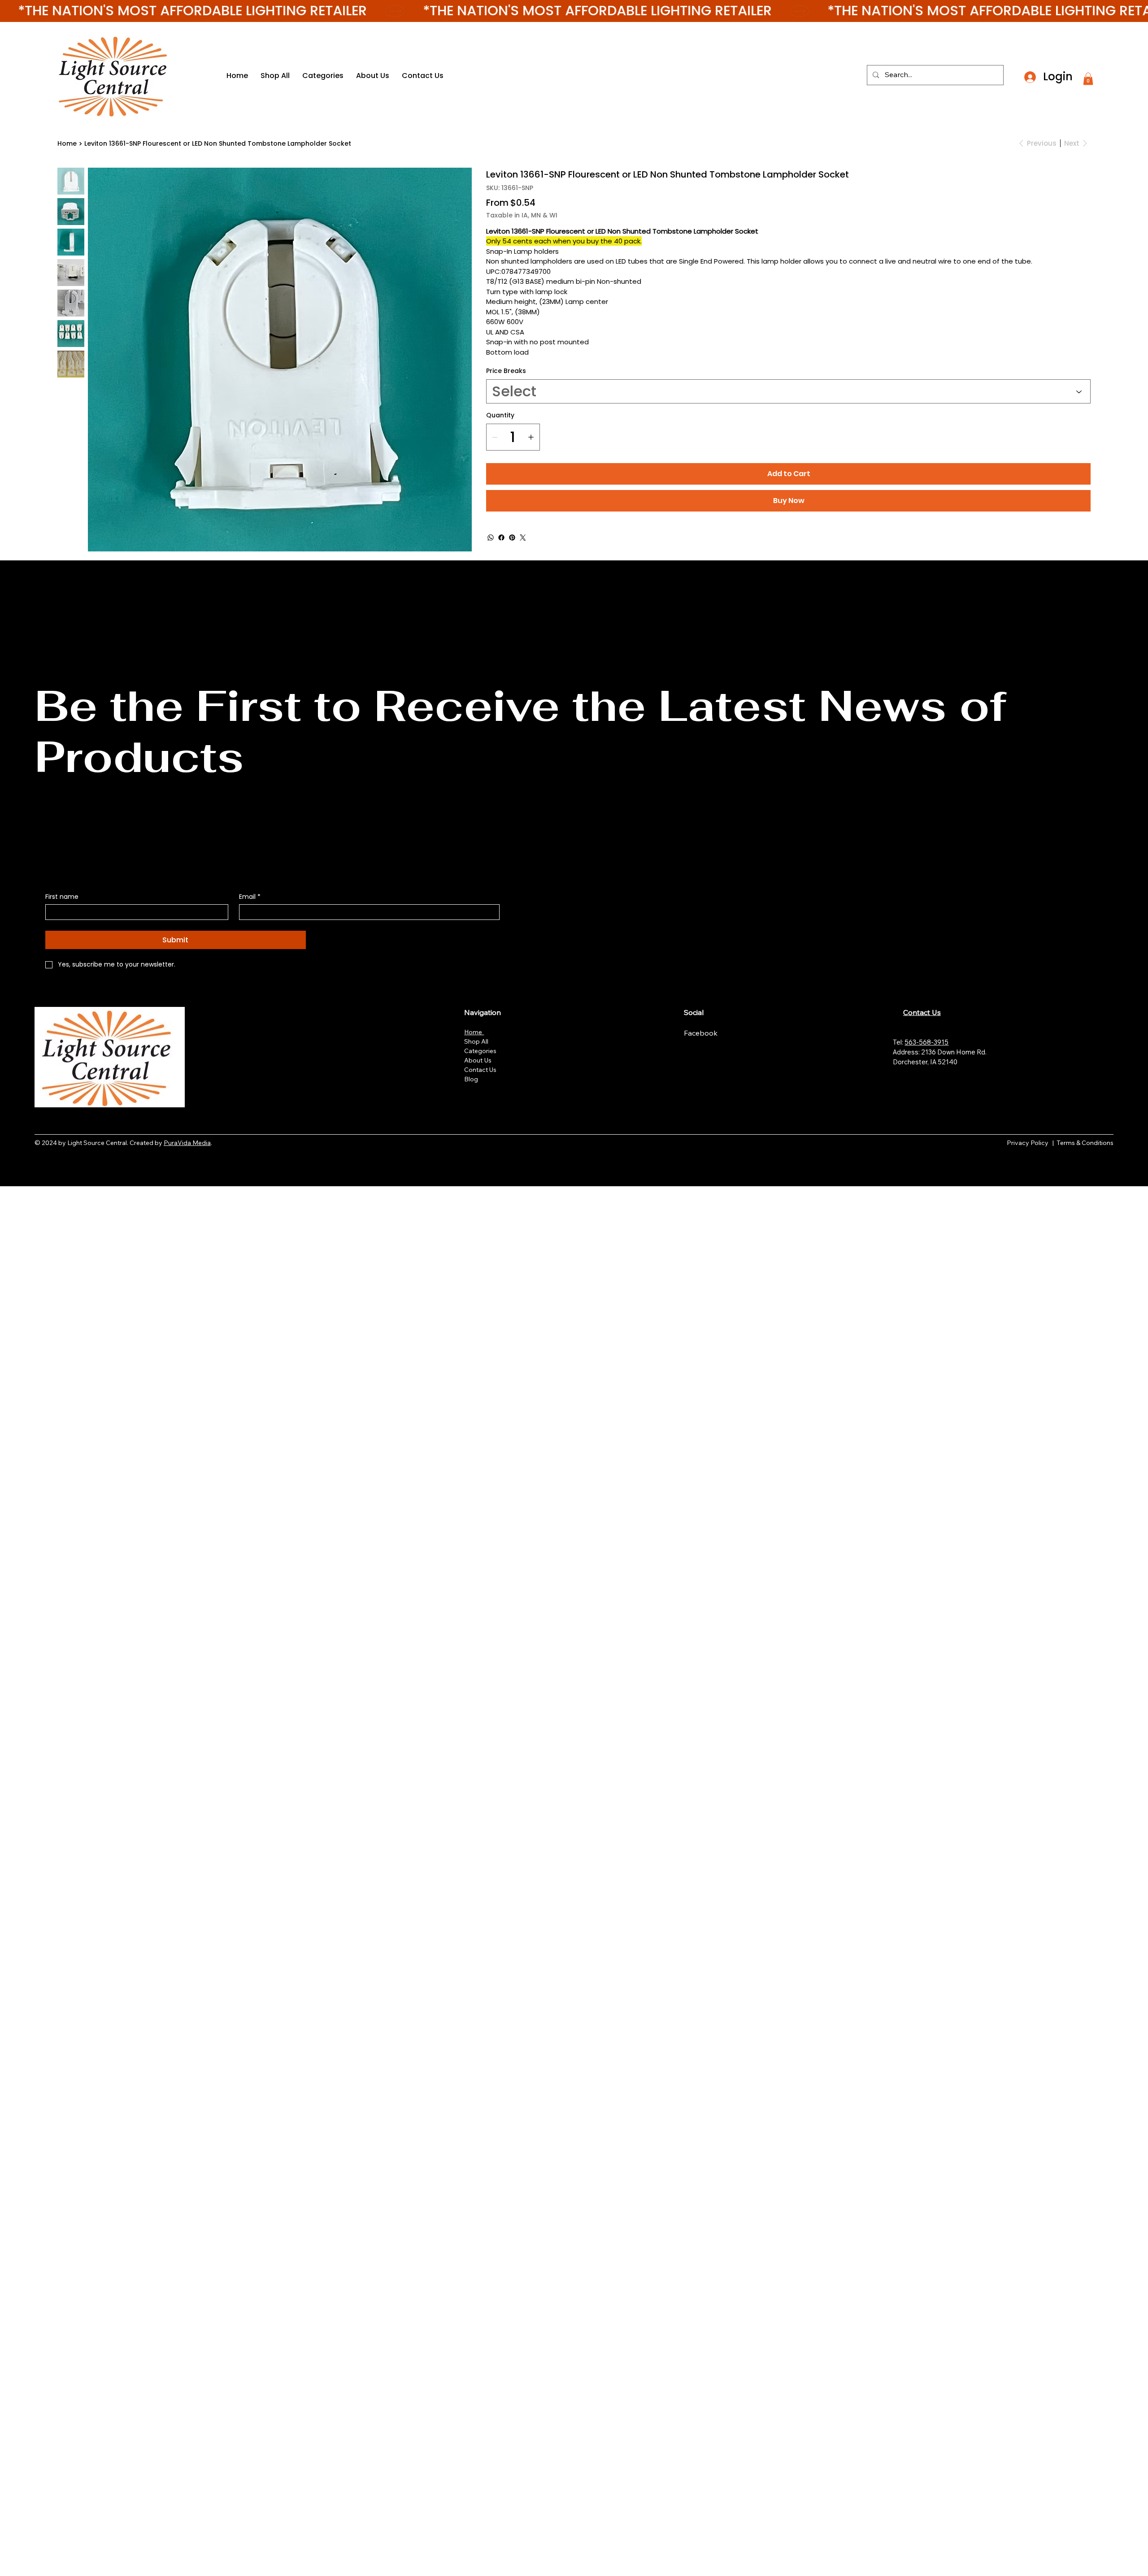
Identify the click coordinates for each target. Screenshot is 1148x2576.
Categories (480, 1051)
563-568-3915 (926, 1042)
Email (250, 897)
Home (474, 1032)
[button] (1088, 79)
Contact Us (480, 1070)
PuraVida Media (187, 1143)
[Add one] (531, 437)
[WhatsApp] (491, 538)
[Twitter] (523, 538)
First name (62, 897)
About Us (478, 1060)
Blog (471, 1079)
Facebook (702, 1033)
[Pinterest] (512, 538)
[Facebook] (501, 538)
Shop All (476, 1041)
